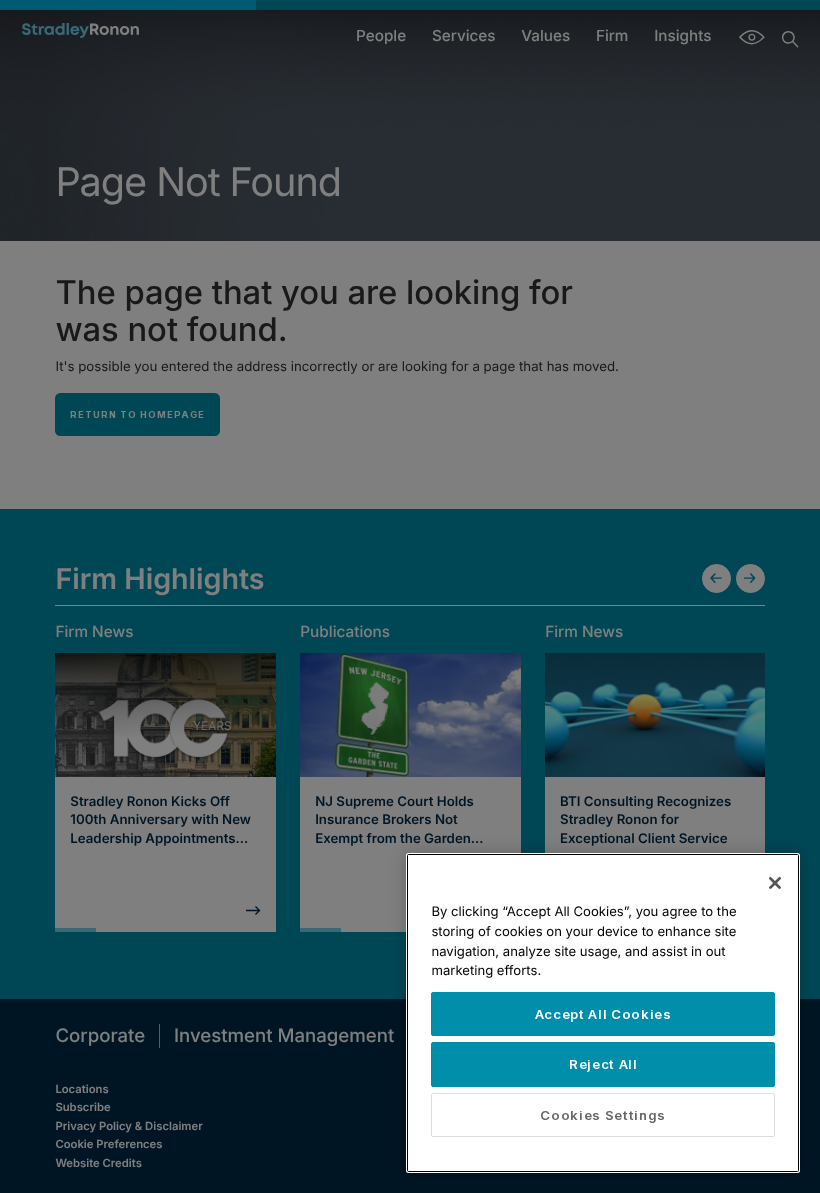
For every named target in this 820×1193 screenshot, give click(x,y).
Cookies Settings (603, 1115)
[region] (603, 1013)
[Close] (775, 883)
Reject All (603, 1064)
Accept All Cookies (603, 1014)
